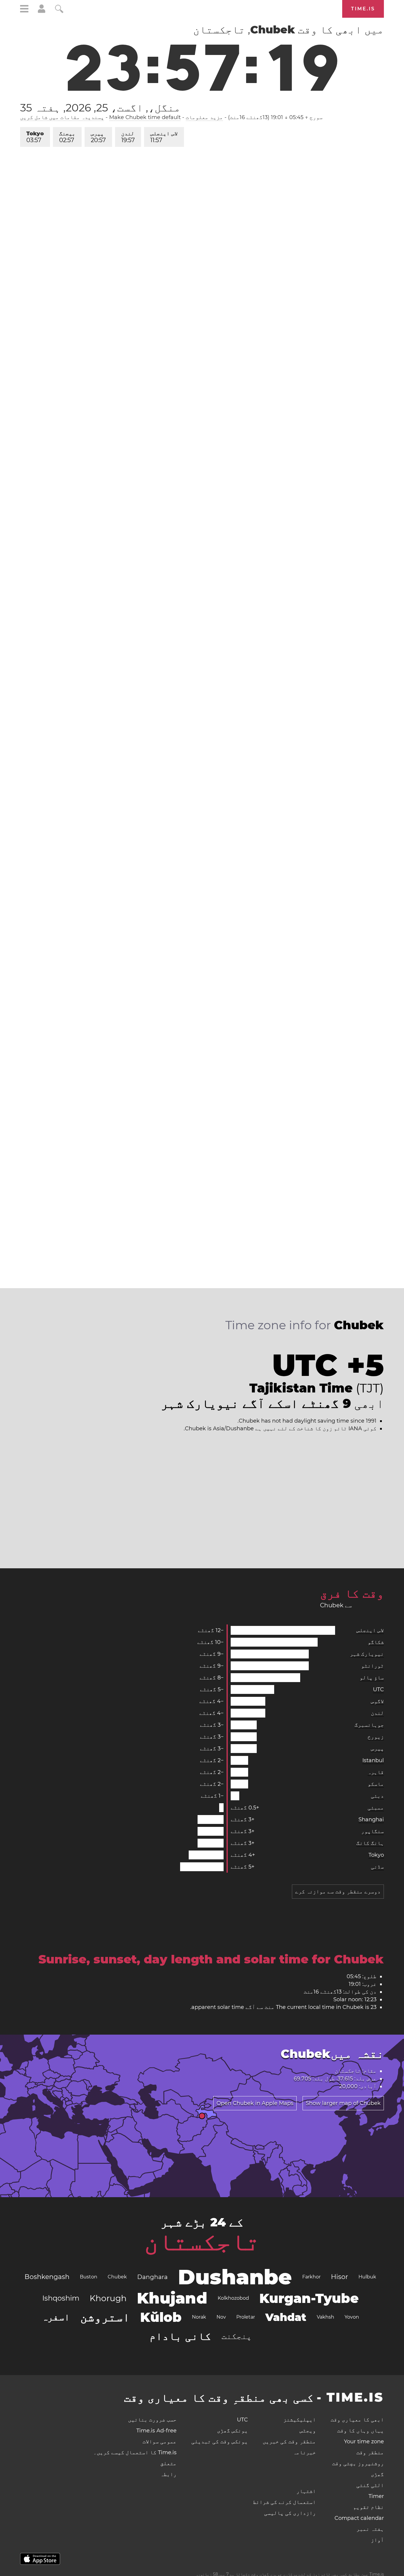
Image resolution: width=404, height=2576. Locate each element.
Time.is (363, 9)
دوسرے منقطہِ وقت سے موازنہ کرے (338, 1892)
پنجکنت (237, 2336)
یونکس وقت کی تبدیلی (220, 2442)
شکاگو (376, 1642)
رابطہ (168, 2474)
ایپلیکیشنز (300, 2420)
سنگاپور (373, 1831)
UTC (378, 1689)
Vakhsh (325, 2317)
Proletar (246, 2317)
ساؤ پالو (372, 1678)
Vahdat (286, 2317)
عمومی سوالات (160, 2442)
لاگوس (377, 1701)
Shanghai (371, 1819)
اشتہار (306, 2491)
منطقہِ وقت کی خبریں (289, 2442)
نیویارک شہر (367, 1654)
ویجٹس (308, 2431)
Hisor (340, 2277)
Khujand (172, 2298)
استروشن (105, 2317)
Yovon (352, 2317)
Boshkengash (47, 2277)
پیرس (98, 137)
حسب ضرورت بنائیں (152, 2420)
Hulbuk (367, 2277)
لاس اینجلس (164, 137)
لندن (128, 137)
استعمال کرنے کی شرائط (284, 2502)
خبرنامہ (304, 2452)
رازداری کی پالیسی (290, 2513)
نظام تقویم (369, 2507)
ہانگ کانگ (370, 1843)
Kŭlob (161, 2317)
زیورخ (376, 1737)
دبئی (377, 1796)
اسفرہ (56, 2317)
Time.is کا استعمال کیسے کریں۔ (135, 2452)
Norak (199, 2317)
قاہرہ (376, 1772)
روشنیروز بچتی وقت (358, 2463)
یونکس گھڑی (232, 2431)
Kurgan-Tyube (309, 2298)
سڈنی (377, 1867)
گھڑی (377, 2474)
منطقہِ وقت (370, 2452)
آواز (377, 2540)
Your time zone (364, 2442)
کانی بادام (180, 2336)
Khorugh (108, 2298)
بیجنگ (67, 137)
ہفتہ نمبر (370, 2529)
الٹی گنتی (370, 2485)
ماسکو (376, 1784)
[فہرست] (24, 10)
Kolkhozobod (233, 2298)
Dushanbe (235, 2277)
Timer (376, 2496)
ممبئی (376, 1808)
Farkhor (311, 2277)
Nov (221, 2317)
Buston (89, 2277)
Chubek (117, 2277)
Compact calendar (359, 2518)
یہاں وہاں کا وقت (361, 2431)
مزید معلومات (204, 117)
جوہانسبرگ (369, 1725)
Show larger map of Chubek (343, 2103)
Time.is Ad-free (156, 2431)
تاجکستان (202, 2241)
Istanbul (373, 1760)
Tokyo (35, 137)
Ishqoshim (61, 2298)
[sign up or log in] (42, 11)
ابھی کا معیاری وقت (357, 2420)
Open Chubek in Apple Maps (255, 2103)
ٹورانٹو (373, 1666)
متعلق (168, 2463)
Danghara (152, 2277)
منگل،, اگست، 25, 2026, (100, 108)
